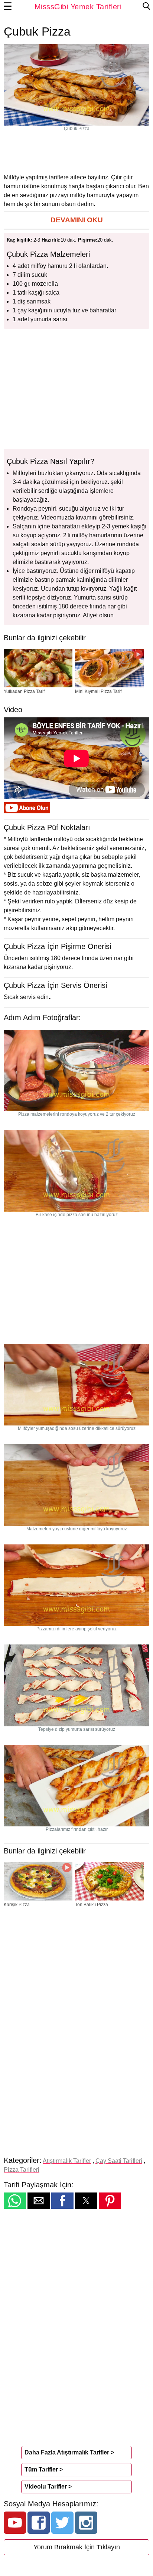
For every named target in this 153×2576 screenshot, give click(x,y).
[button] (76, 220)
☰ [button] (8, 7)
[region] (76, 152)
